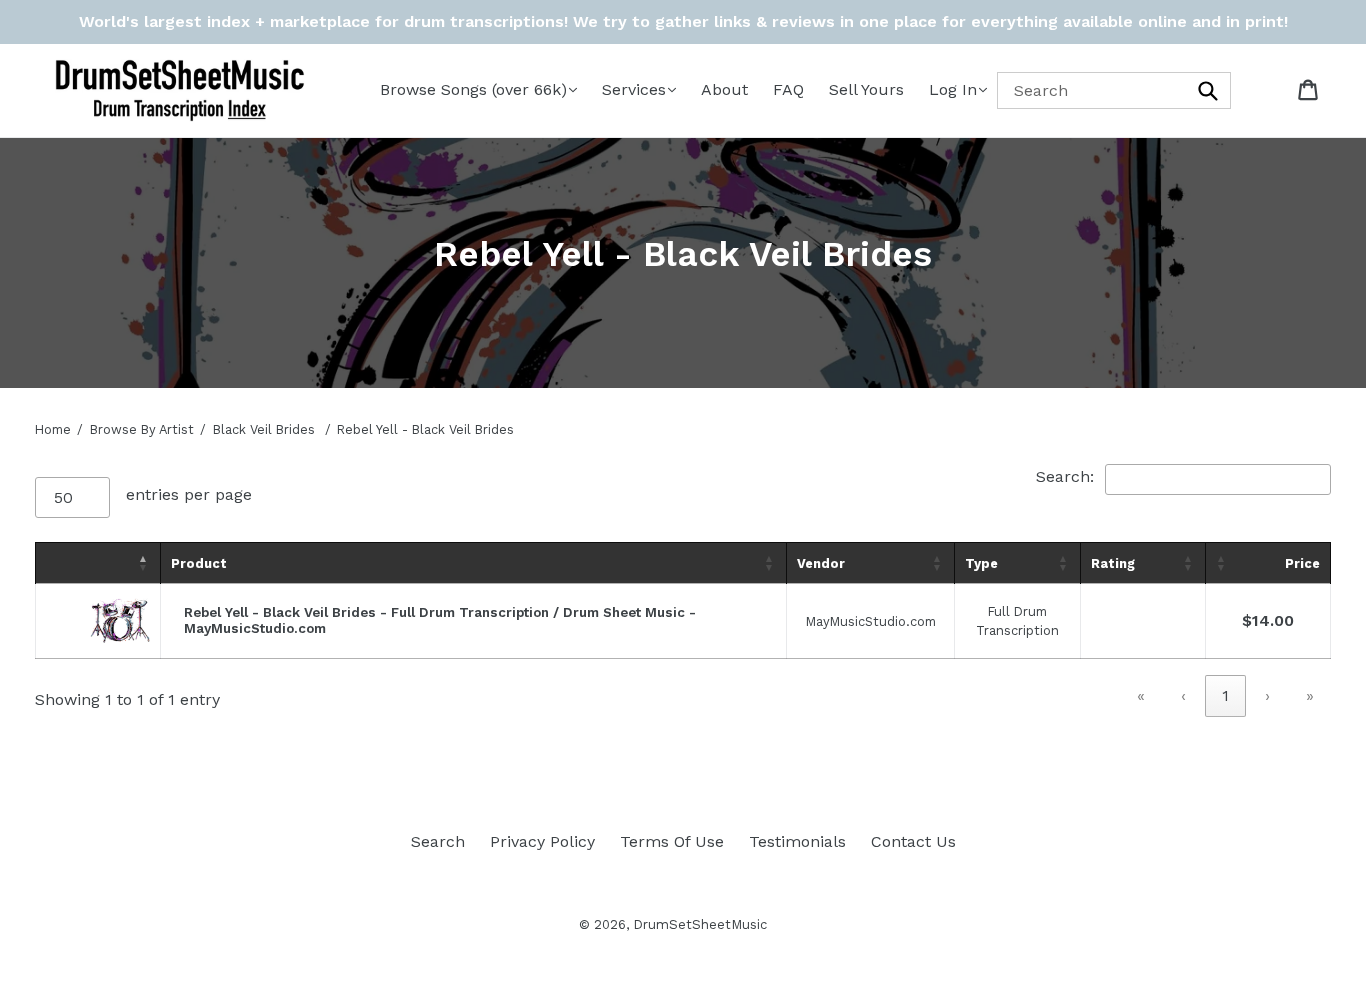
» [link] (1310, 695)
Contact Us (913, 841)
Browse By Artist (142, 429)
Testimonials (797, 841)
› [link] (1267, 695)
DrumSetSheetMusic (700, 924)
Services (634, 89)
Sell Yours (866, 89)
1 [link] (1225, 695)
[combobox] (1114, 90)
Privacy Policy (542, 841)
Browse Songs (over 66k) (473, 89)
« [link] (1141, 695)
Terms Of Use (672, 841)
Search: (1065, 476)
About (724, 89)
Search (438, 841)
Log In (953, 89)
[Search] (1209, 90)
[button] (144, 563)
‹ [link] (1183, 695)
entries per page (189, 494)
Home (53, 429)
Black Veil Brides (264, 429)
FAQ (788, 89)
